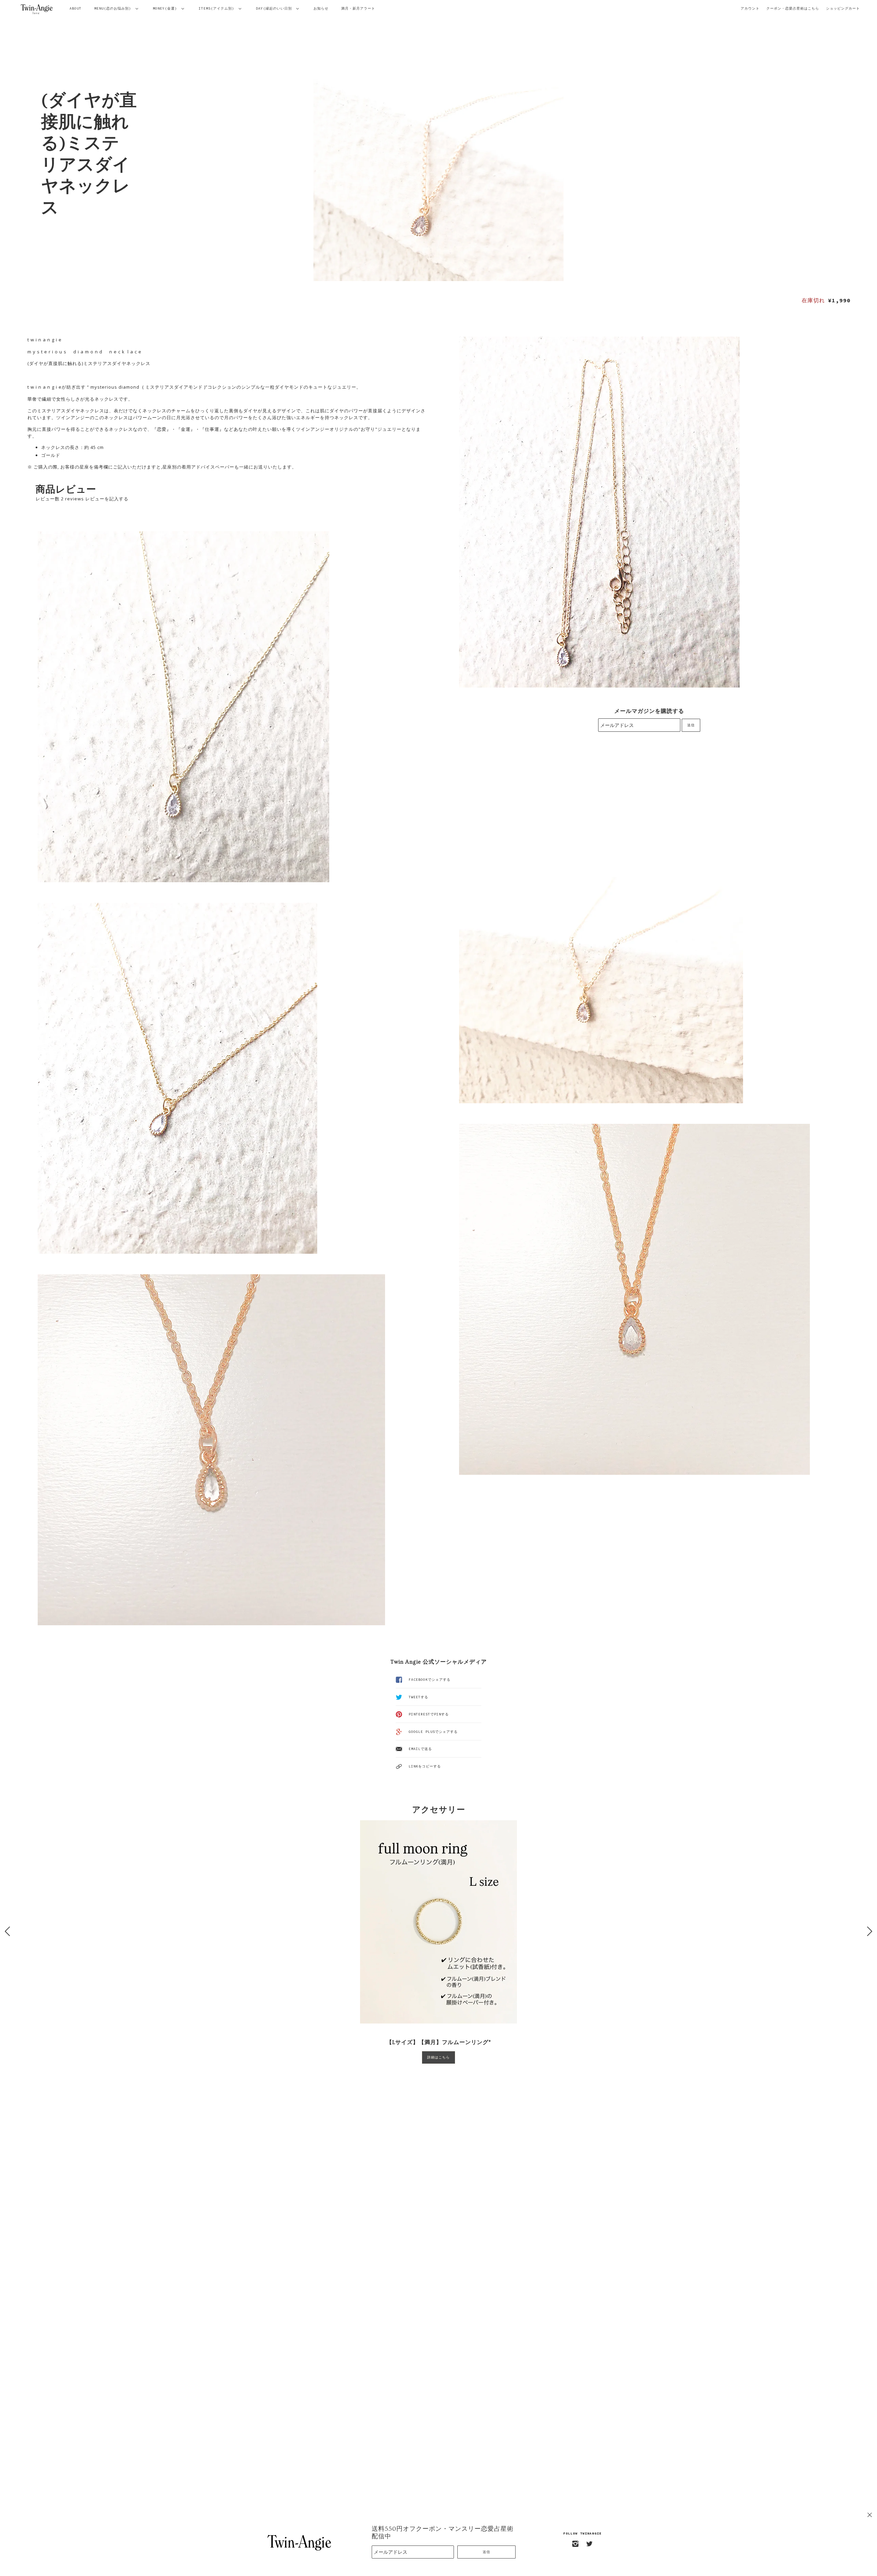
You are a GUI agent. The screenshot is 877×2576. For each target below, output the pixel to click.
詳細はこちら (438, 2057)
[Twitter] (590, 2544)
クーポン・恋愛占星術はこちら (793, 8)
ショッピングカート (843, 8)
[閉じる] (870, 2515)
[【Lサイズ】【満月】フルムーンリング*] (438, 1922)
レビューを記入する (107, 499)
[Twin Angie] (37, 9)
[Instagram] (576, 2544)
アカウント (750, 8)
